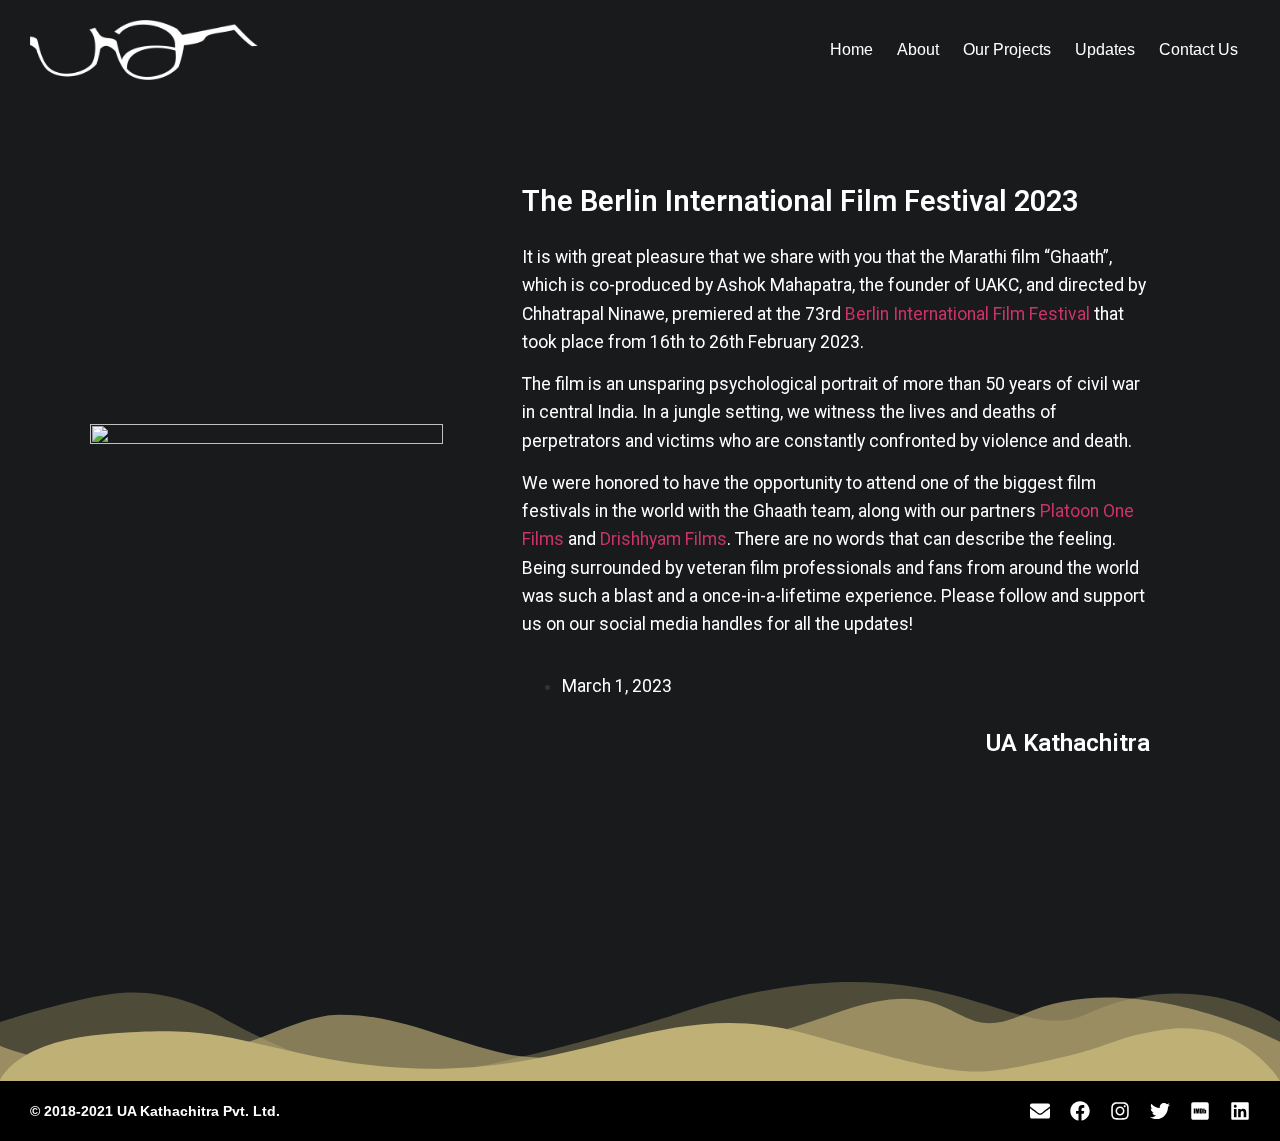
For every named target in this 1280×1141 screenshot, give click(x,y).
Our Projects (1007, 49)
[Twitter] (1160, 1111)
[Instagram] (1120, 1111)
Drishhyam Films (663, 539)
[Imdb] (1200, 1111)
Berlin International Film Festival (967, 314)
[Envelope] (1040, 1111)
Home (851, 49)
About (918, 49)
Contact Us (1198, 49)
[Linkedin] (1240, 1111)
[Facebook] (1080, 1111)
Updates (1105, 49)
